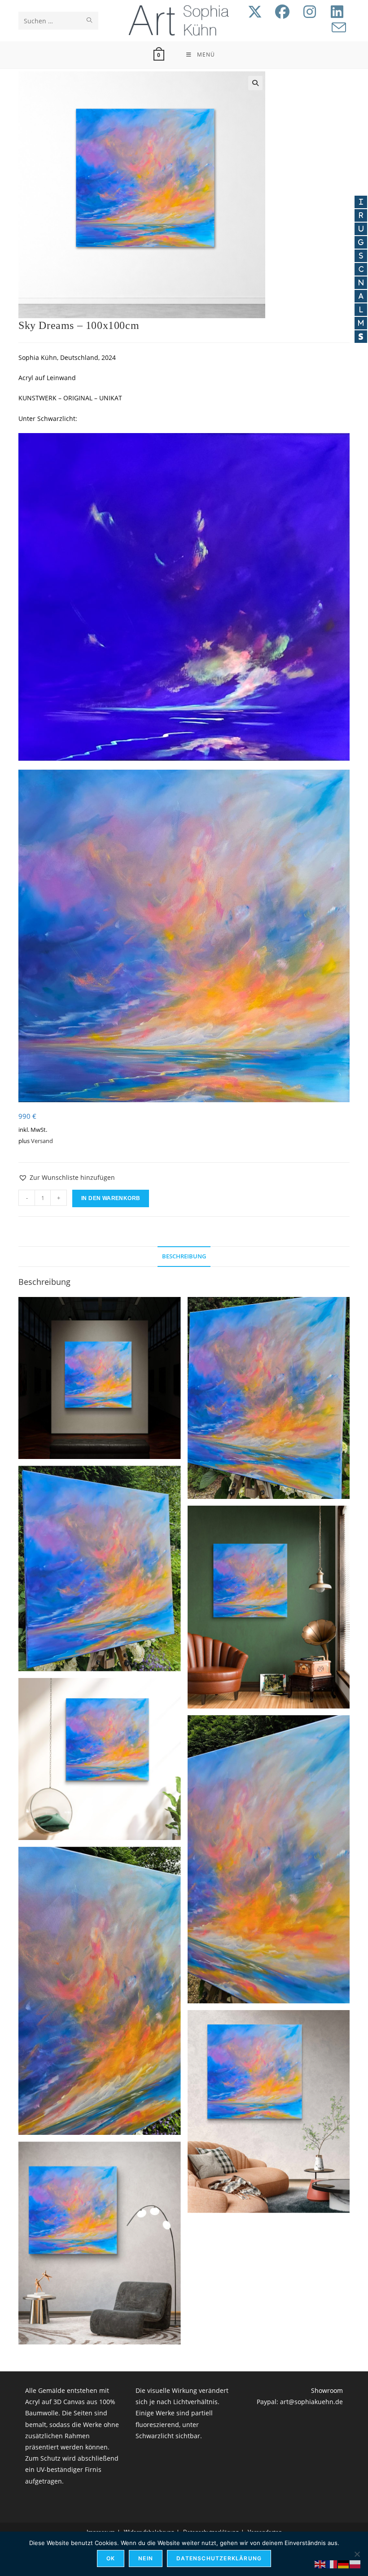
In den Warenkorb (111, 1198)
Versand (42, 1141)
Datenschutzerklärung (219, 2558)
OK (111, 2558)
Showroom (327, 2390)
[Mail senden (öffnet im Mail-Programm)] (339, 28)
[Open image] (100, 1378)
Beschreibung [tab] (184, 1256)
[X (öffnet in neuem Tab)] (255, 12)
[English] (320, 2564)
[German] (344, 2564)
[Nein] (357, 2554)
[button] (255, 83)
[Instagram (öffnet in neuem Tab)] (310, 12)
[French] (332, 2564)
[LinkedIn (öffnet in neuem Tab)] (337, 12)
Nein (146, 2558)
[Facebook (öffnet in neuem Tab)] (282, 12)
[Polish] (355, 2564)
